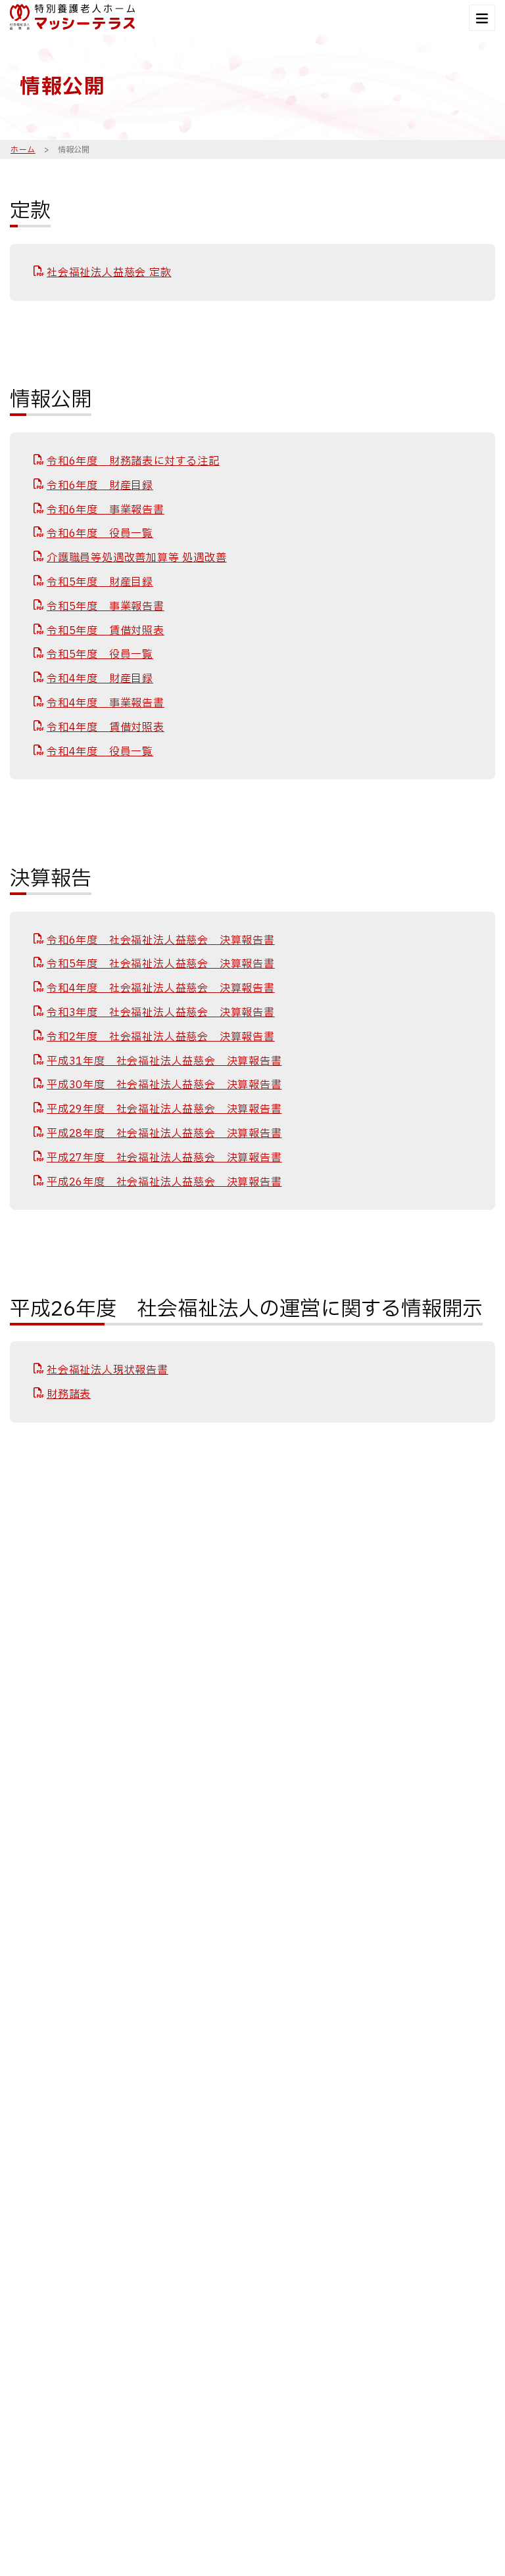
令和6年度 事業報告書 (106, 510)
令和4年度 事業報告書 (106, 703)
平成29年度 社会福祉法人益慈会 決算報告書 (164, 1109)
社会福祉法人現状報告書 (108, 1370)
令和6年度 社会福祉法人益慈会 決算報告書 (161, 940)
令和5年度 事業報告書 (106, 607)
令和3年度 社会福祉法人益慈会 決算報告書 (161, 1013)
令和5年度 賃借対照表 (106, 631)
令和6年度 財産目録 (100, 486)
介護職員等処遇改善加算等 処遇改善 (137, 558)
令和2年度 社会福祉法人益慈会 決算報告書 (161, 1037)
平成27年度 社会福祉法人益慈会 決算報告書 (164, 1158)
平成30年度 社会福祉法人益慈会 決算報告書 (164, 1085)
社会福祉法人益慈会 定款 (109, 273)
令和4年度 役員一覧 (100, 752)
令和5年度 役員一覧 (100, 655)
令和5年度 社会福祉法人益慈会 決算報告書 (161, 964)
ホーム (23, 150)
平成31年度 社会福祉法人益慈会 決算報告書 (164, 1061)
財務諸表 (69, 1394)
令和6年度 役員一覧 (100, 534)
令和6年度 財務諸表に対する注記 (133, 461)
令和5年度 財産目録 (100, 582)
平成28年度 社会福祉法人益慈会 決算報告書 (164, 1134)
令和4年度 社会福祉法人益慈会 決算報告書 (161, 988)
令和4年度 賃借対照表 (106, 727)
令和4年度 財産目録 (100, 679)
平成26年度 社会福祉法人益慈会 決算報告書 (164, 1182)
